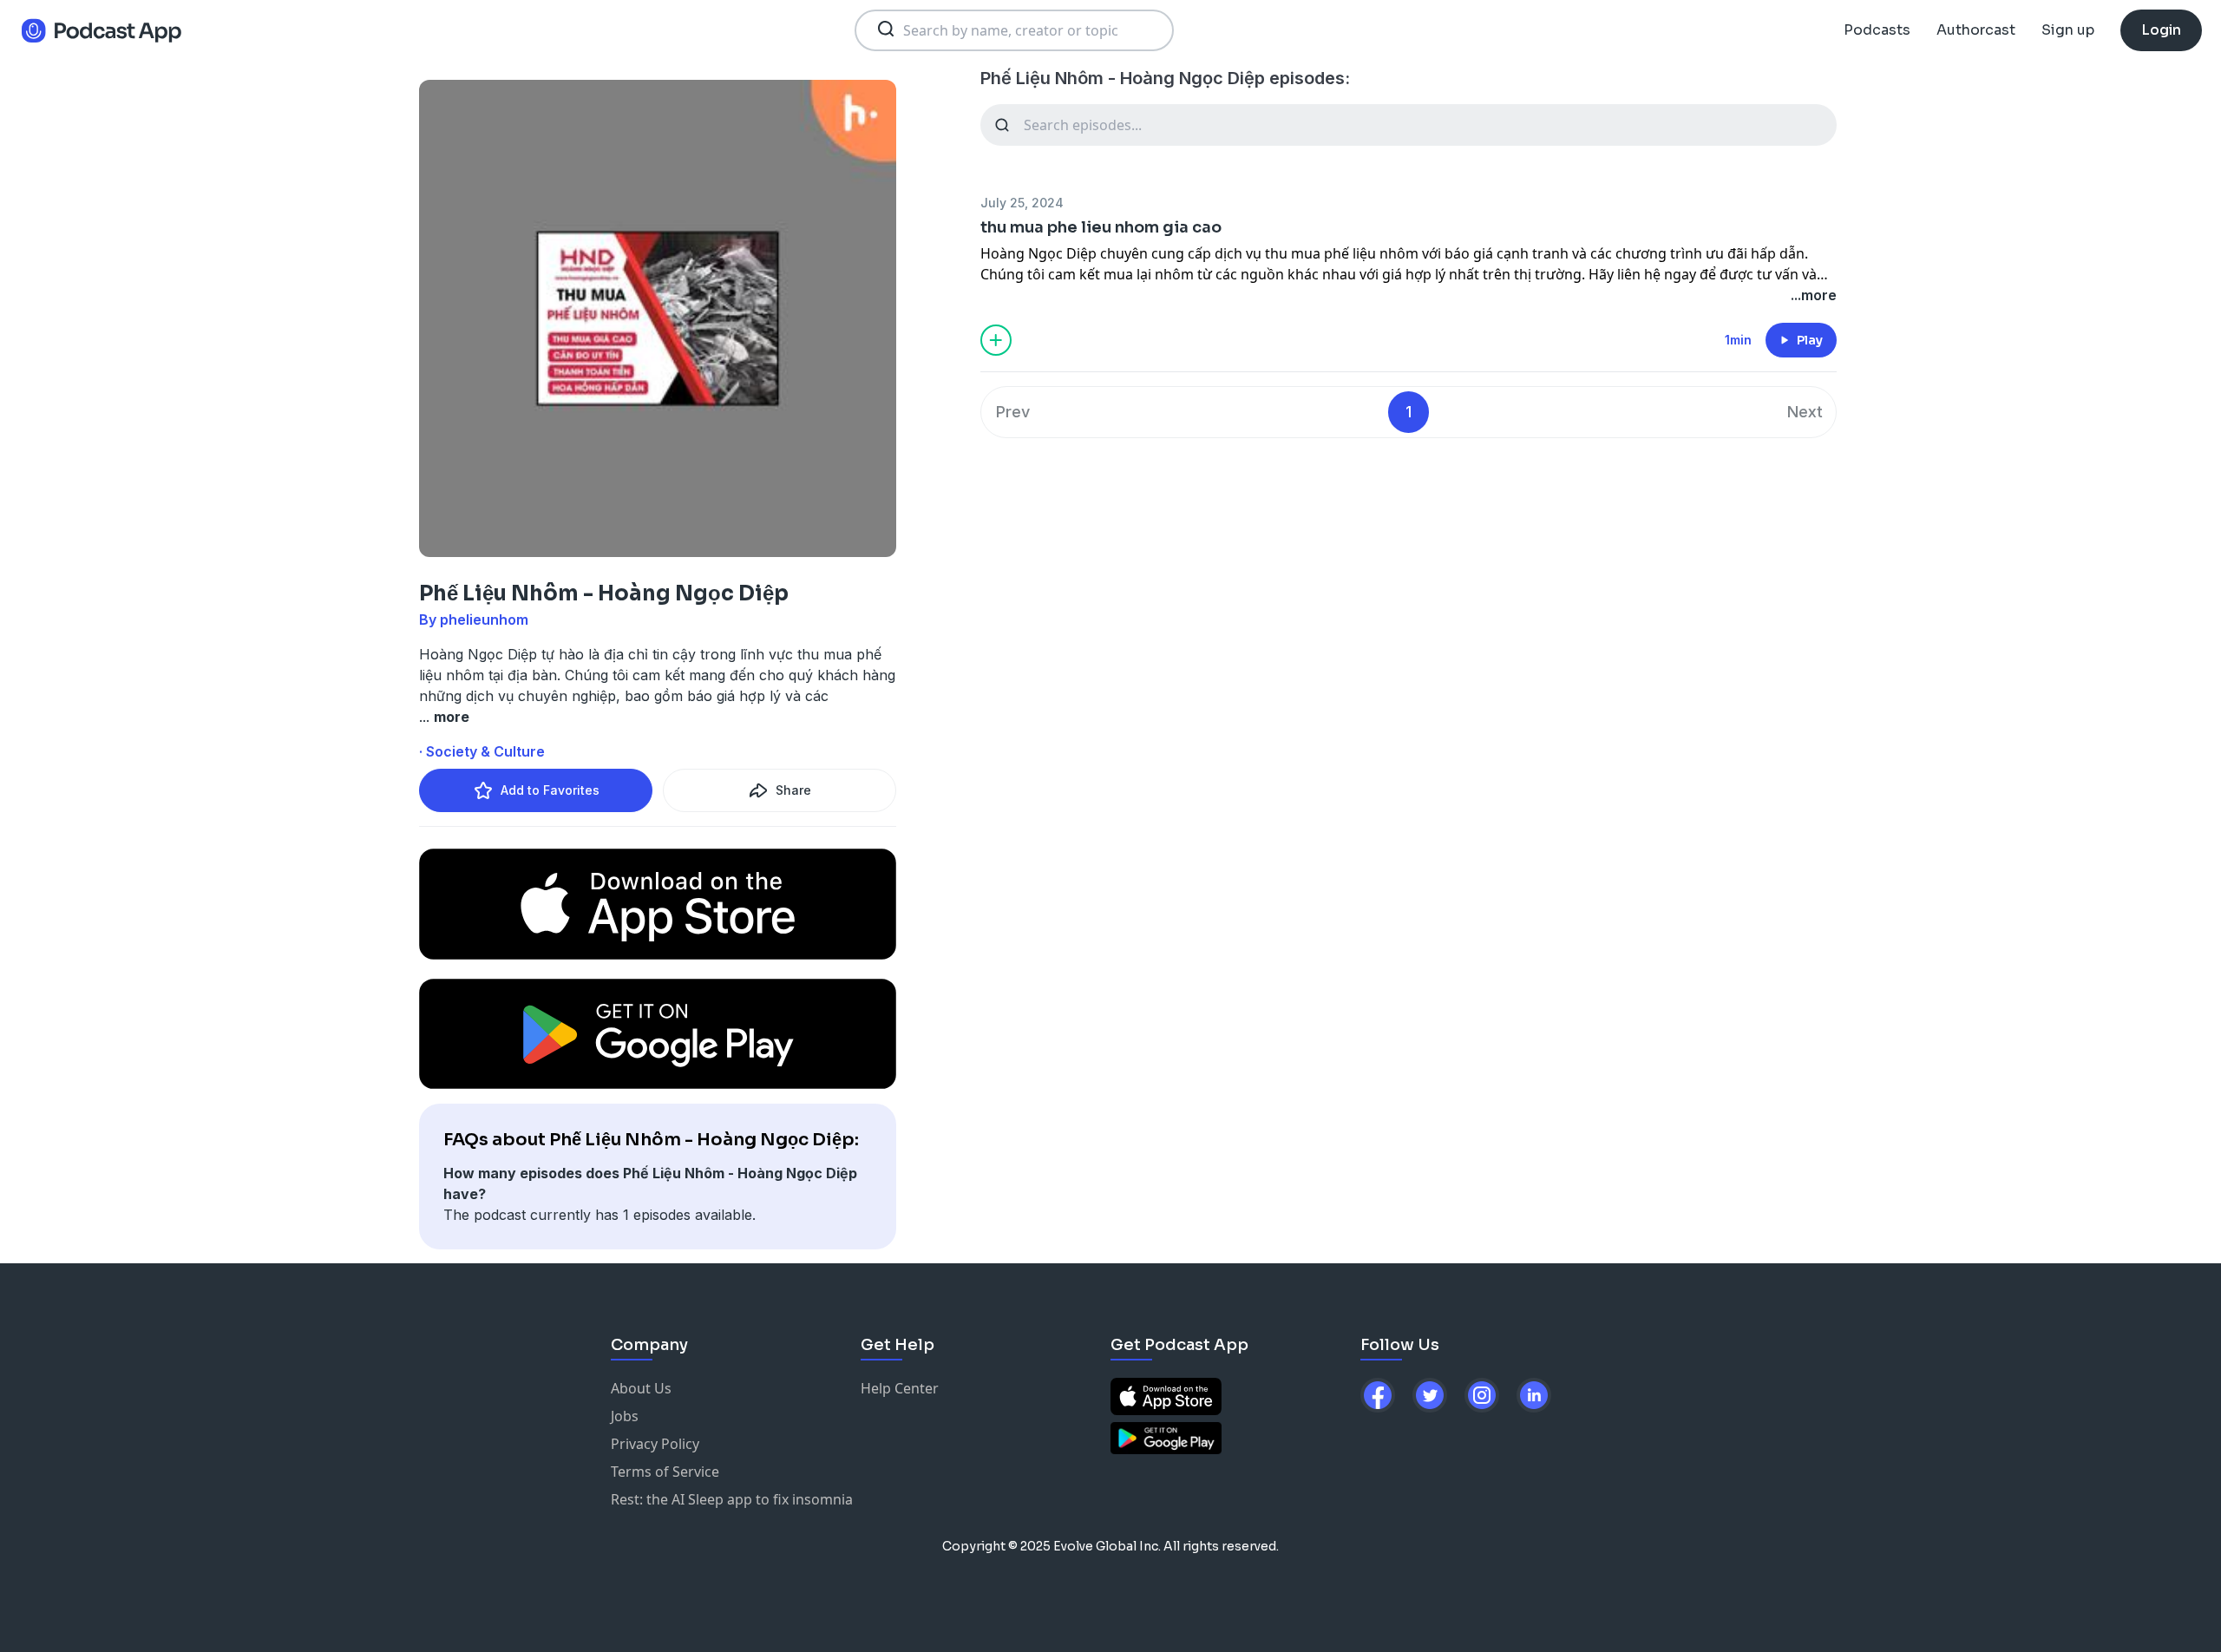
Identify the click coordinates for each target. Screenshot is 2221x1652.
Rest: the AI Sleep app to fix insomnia (732, 1499)
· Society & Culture (482, 751)
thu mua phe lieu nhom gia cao (1101, 227)
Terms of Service (665, 1472)
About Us (641, 1388)
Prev (1013, 412)
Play (1810, 340)
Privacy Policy (655, 1444)
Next (1805, 412)
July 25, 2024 (1022, 203)
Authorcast (1976, 30)
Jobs (625, 1416)
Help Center (900, 1388)
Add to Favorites (550, 790)
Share (793, 790)
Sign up (2068, 30)
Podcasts (1877, 30)
